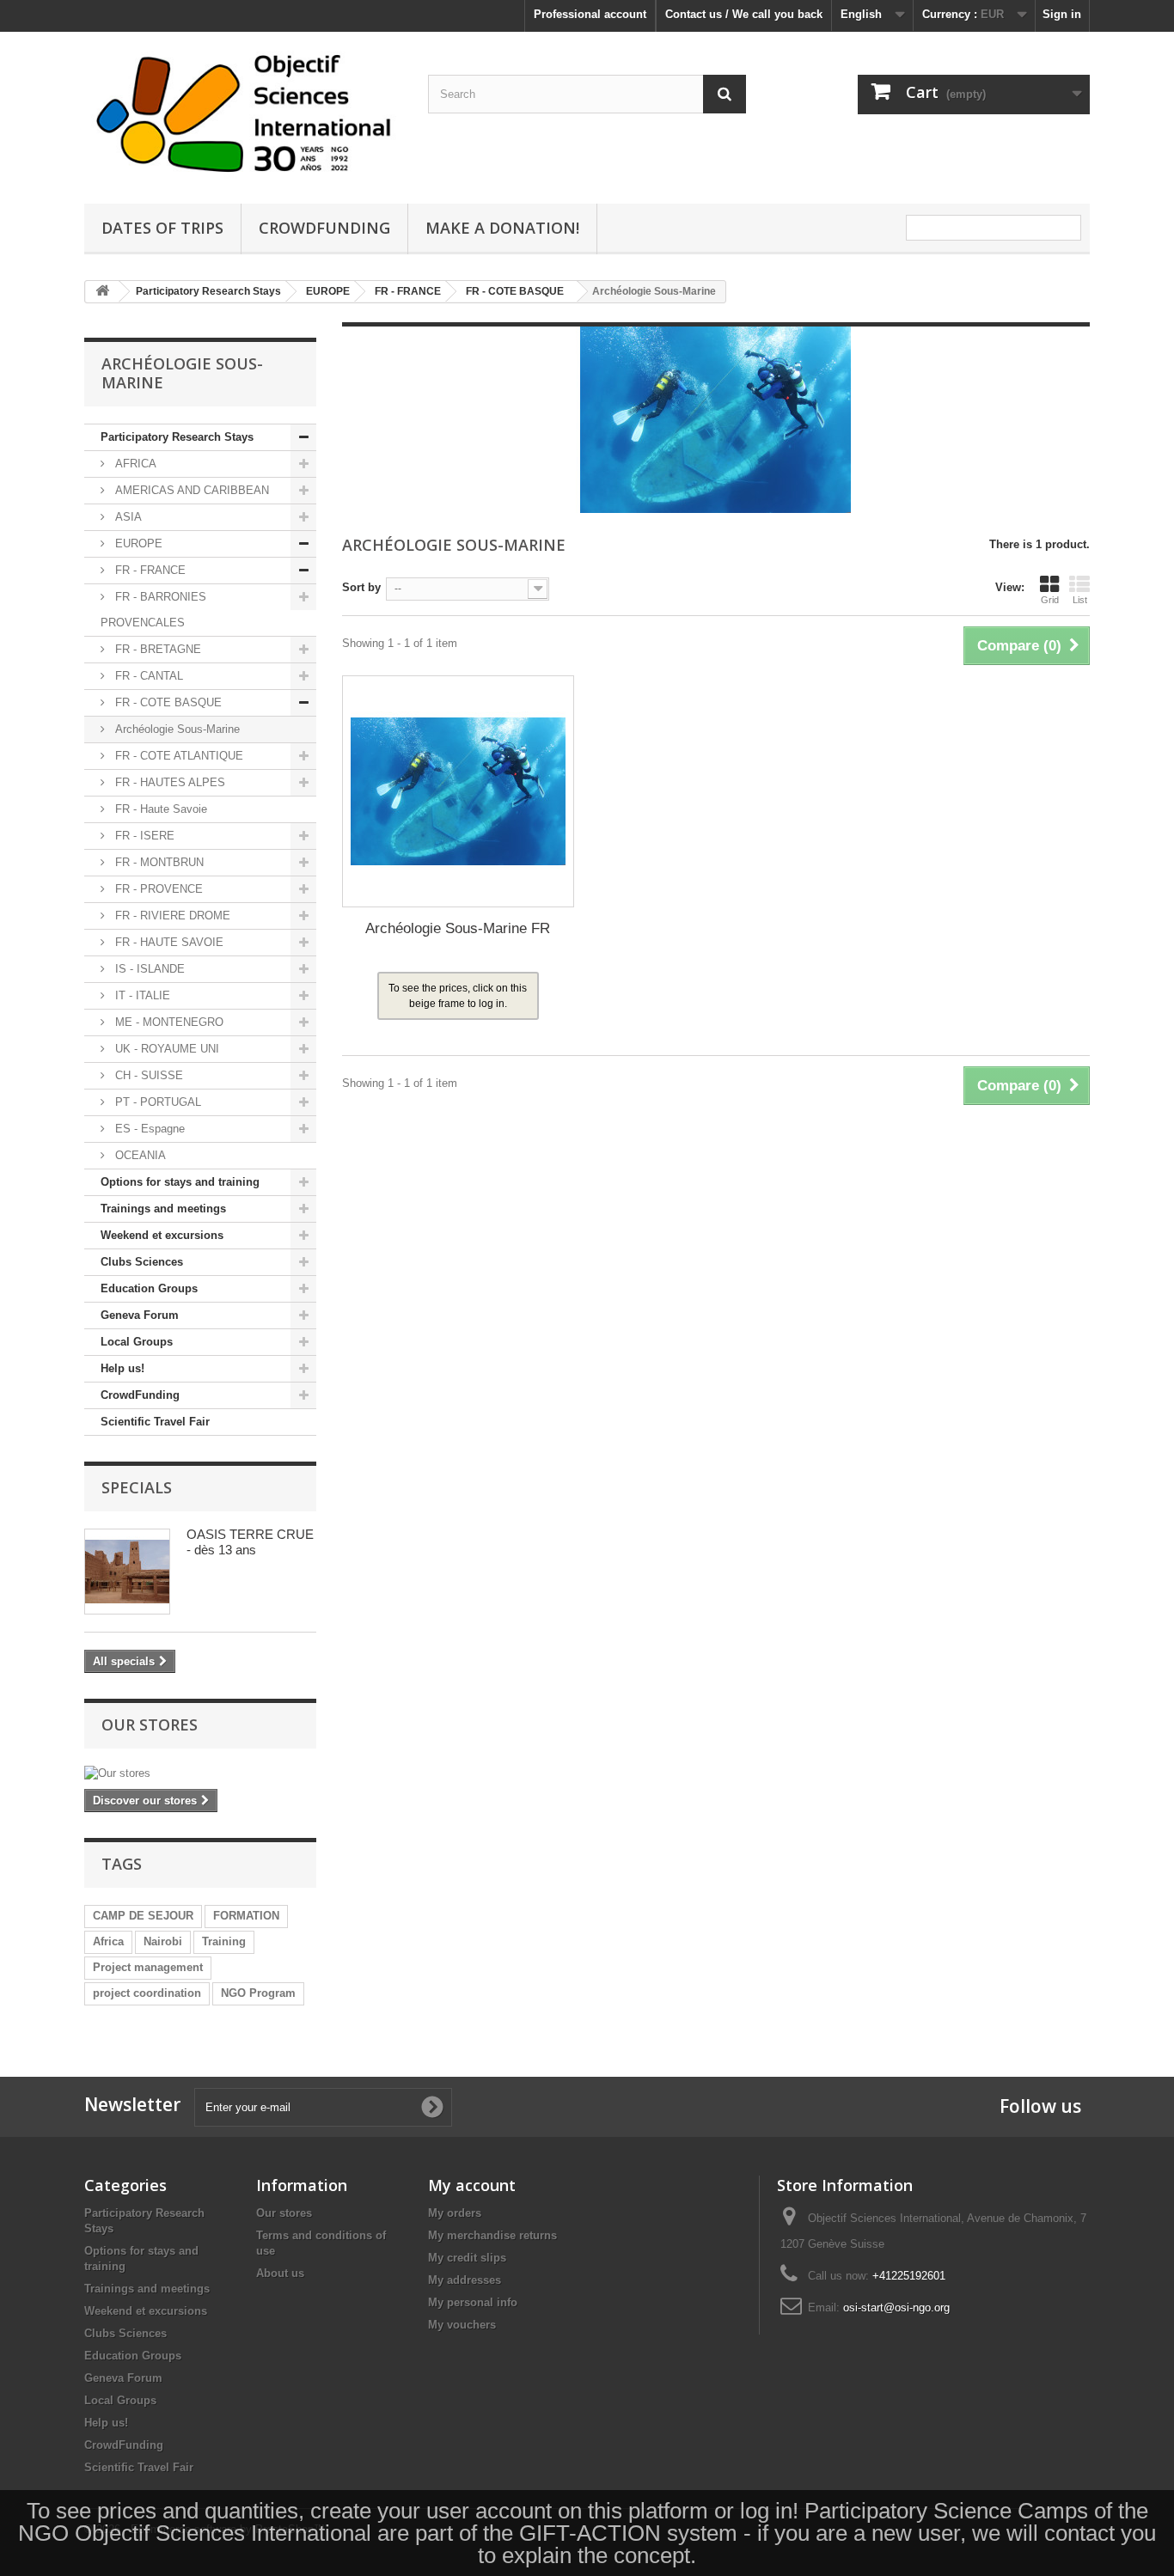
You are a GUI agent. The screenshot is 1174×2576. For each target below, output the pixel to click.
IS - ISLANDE (148, 969)
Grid (1050, 600)
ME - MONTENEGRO (168, 1022)
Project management (148, 1967)
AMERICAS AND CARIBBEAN (190, 490)
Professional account (590, 14)
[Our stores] (200, 1773)
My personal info (473, 2302)
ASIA (127, 517)
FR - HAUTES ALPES (168, 782)
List (1080, 600)
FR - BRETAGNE (156, 649)
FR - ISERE (143, 836)
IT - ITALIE (141, 995)
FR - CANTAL (147, 676)
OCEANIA (139, 1155)
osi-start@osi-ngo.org (896, 2307)
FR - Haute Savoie (159, 809)
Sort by (361, 587)
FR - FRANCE (149, 570)
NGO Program (258, 1993)
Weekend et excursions (162, 1235)
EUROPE (137, 543)
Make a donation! (502, 228)
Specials (137, 1487)
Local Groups (137, 1342)
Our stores (150, 1724)
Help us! (122, 1368)
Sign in (1062, 14)
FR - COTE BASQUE (167, 702)
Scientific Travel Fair (155, 1422)
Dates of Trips (162, 228)
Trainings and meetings (163, 1209)
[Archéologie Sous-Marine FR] (458, 791)
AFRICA (134, 464)
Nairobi (163, 1941)
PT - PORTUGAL (156, 1102)
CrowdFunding (140, 1395)
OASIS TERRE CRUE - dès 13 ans (250, 1542)
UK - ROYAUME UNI (165, 1049)
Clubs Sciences (142, 1262)
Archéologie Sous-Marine (176, 729)
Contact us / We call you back (744, 14)
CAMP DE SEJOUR (143, 1916)
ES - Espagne (148, 1129)
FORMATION (246, 1916)
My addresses (465, 2280)
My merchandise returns (492, 2235)
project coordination (147, 1993)
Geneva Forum (140, 1315)
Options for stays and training (180, 1182)
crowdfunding (324, 228)
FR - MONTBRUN (158, 862)
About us (280, 2273)
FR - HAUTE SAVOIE (168, 942)
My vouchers (462, 2325)
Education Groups (149, 1288)
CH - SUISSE (147, 1075)
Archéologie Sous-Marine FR (458, 928)
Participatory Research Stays (177, 437)
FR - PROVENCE (157, 889)
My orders (455, 2213)
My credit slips (467, 2258)
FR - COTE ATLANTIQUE (177, 756)
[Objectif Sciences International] (243, 113)
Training (224, 1941)
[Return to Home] (102, 292)
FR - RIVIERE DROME (171, 916)
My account (472, 2185)
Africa (108, 1941)
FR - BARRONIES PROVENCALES (153, 610)
